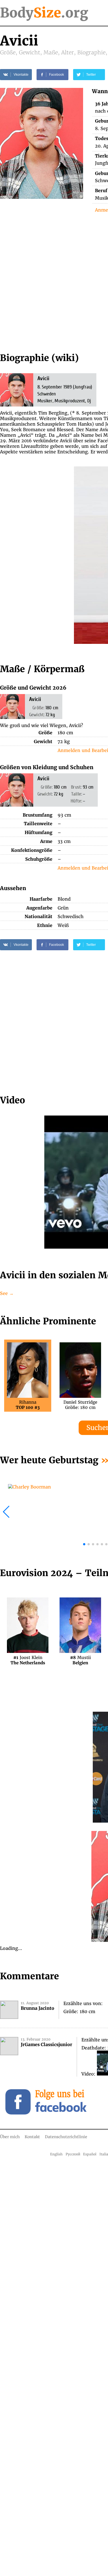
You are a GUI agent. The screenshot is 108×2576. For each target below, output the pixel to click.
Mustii (80, 1660)
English (56, 2154)
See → (7, 1293)
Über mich (10, 2137)
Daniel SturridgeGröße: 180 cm (80, 1405)
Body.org (44, 13)
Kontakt (32, 2137)
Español (90, 2154)
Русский (73, 2154)
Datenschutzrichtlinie (66, 2137)
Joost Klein (28, 1660)
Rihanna (28, 1405)
